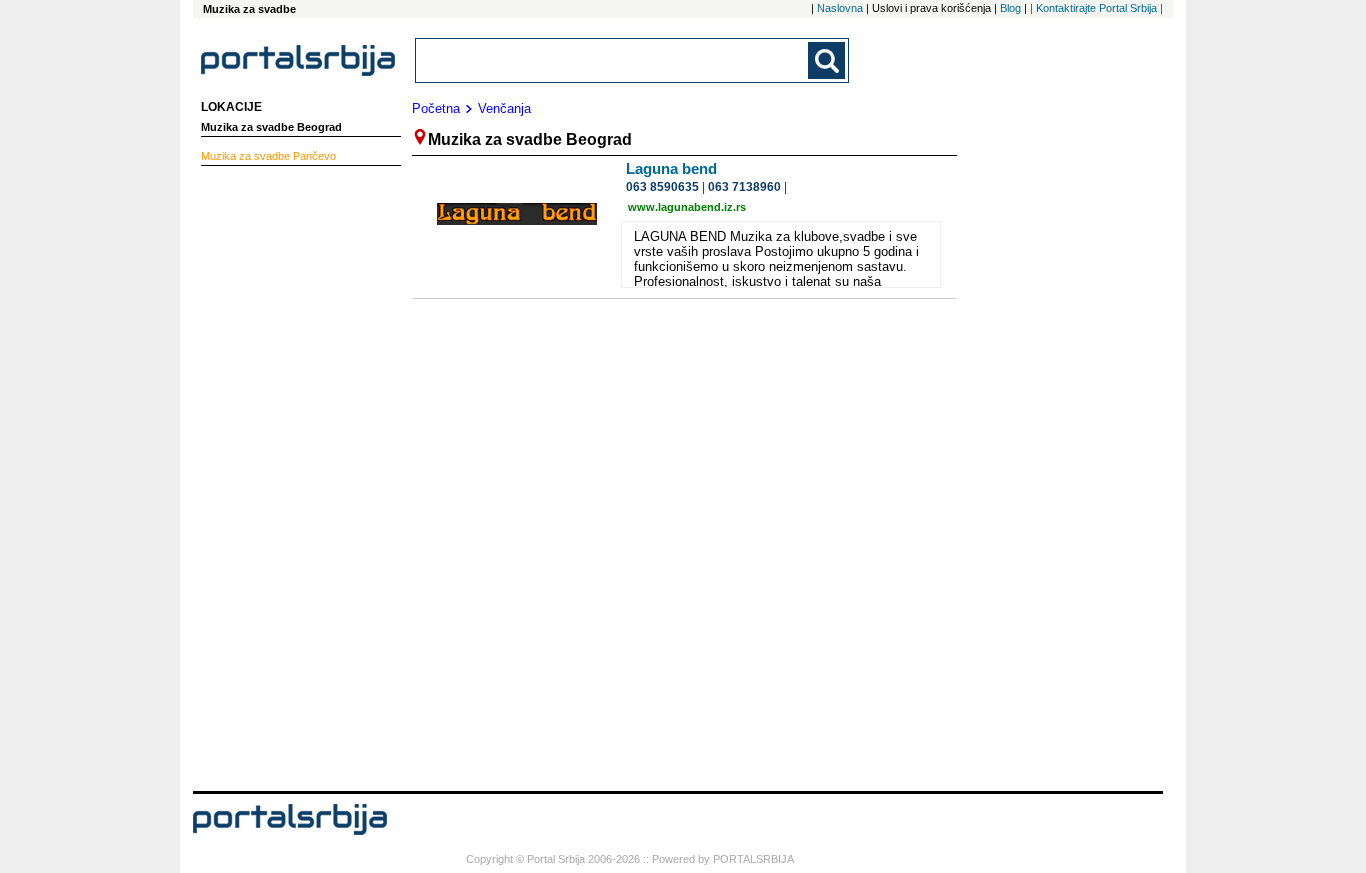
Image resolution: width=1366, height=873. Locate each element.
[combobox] (613, 60)
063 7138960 (744, 187)
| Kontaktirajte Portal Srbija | (1096, 8)
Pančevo (268, 156)
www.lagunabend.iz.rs (687, 207)
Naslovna (840, 8)
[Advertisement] (281, 476)
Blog (1010, 8)
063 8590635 (662, 187)
